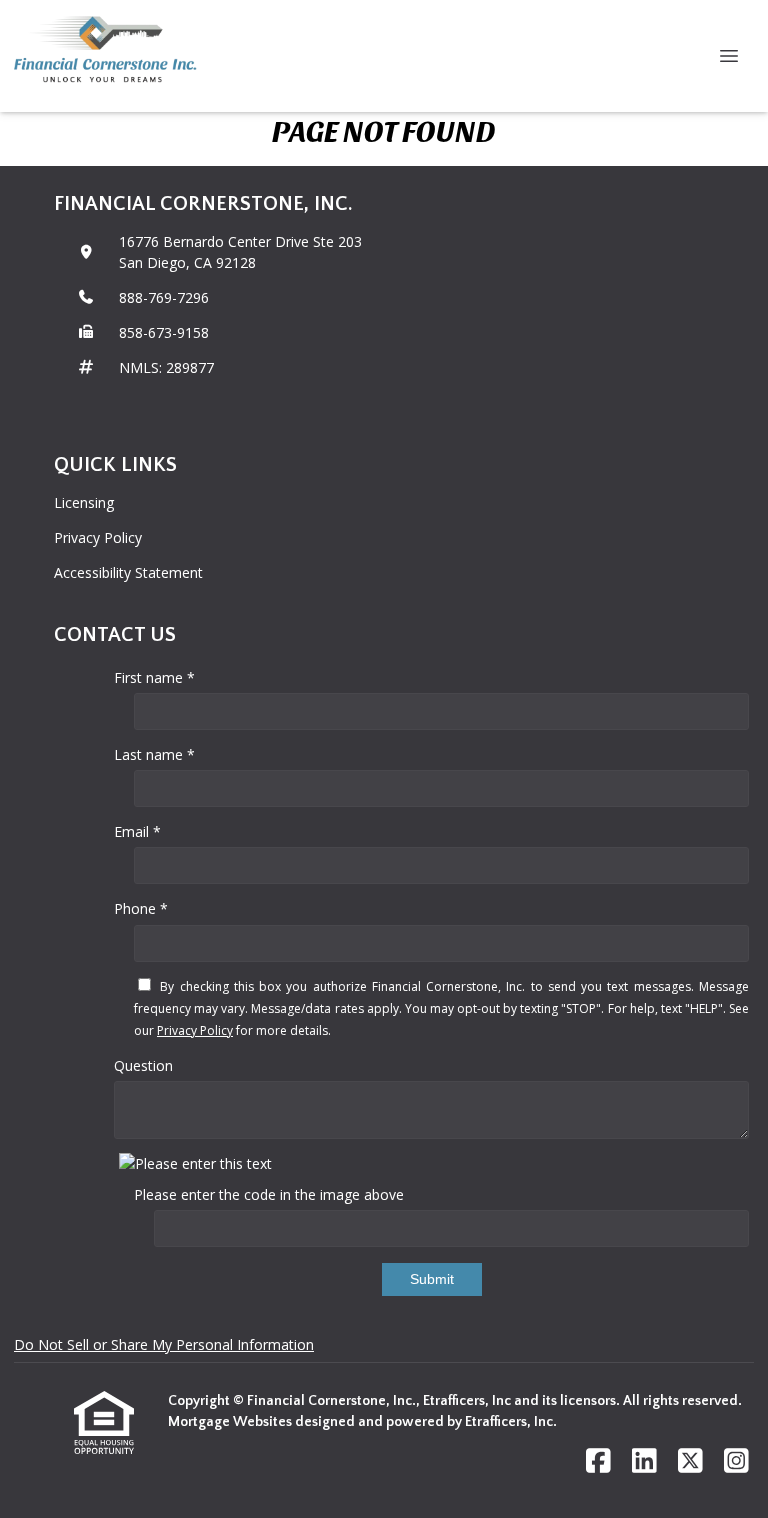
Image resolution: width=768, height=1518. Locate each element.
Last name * (154, 754)
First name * (154, 677)
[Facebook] (598, 1461)
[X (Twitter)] (690, 1461)
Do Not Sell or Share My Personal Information (164, 1344)
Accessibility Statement (128, 572)
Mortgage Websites (231, 1422)
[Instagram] (736, 1461)
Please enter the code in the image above (269, 1194)
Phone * (141, 908)
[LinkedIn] (644, 1461)
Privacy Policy (98, 537)
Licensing (84, 502)
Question (143, 1065)
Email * (137, 831)
